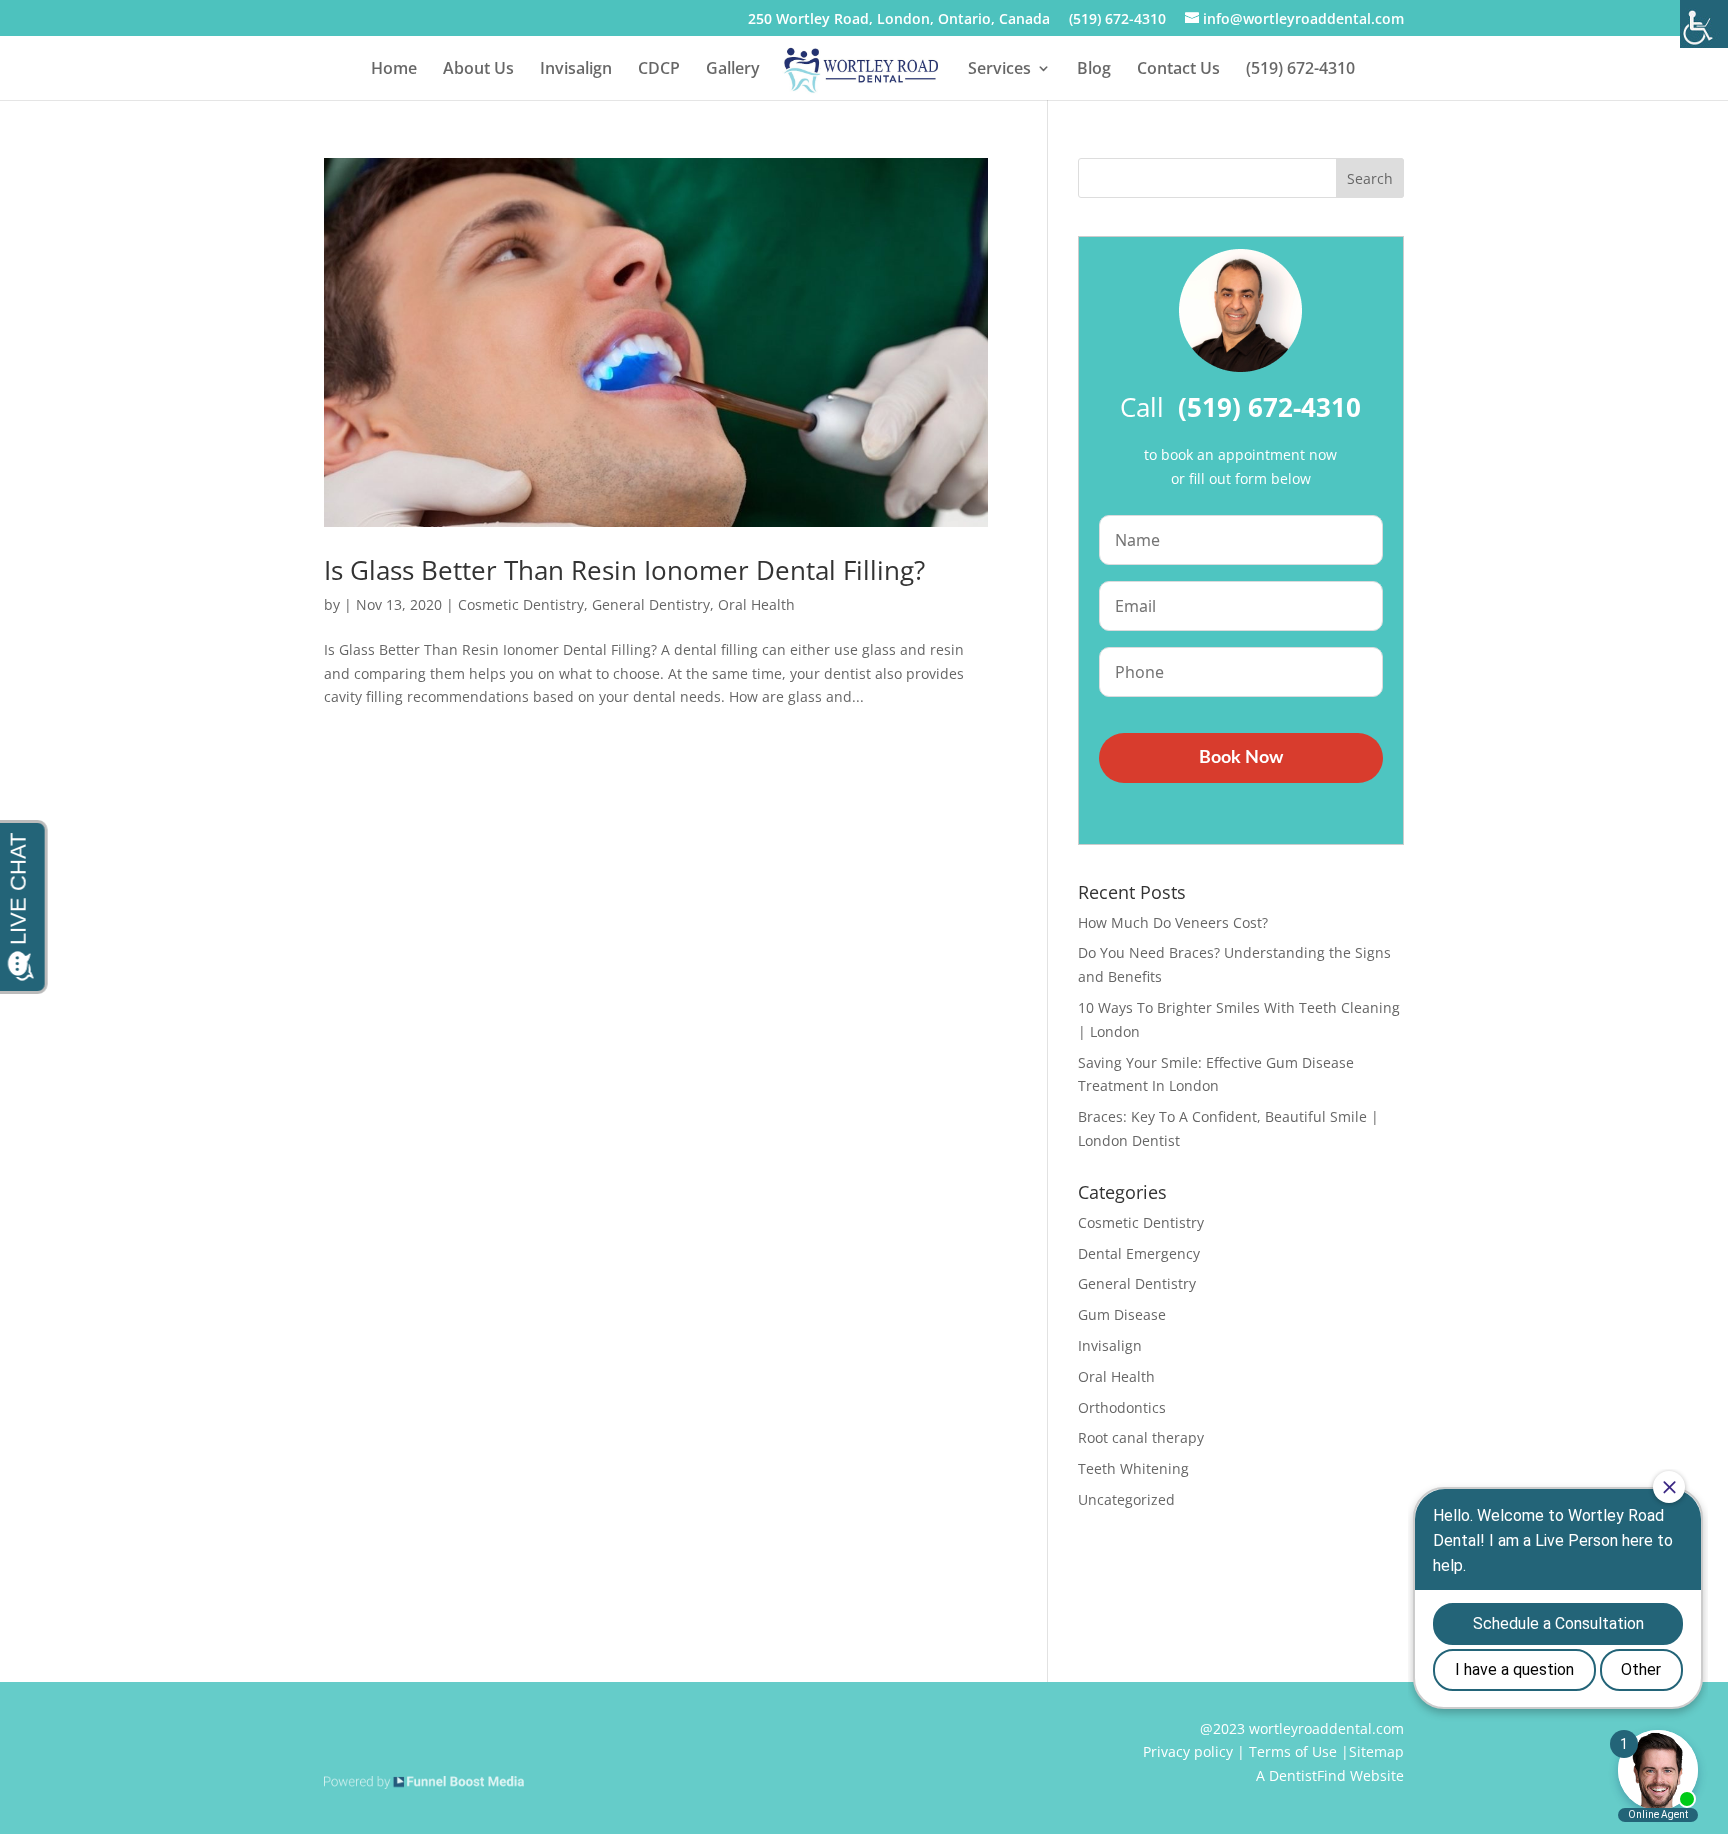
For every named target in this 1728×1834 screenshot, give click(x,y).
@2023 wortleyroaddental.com (1302, 1728)
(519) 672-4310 (1117, 20)
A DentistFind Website (1330, 1775)
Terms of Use (1293, 1751)
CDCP (659, 70)
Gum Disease (1122, 1314)
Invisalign (576, 70)
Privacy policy (1188, 1751)
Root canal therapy (1141, 1437)
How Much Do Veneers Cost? (1173, 922)
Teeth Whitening (1133, 1468)
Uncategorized (1126, 1499)
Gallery (733, 70)
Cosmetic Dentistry (521, 604)
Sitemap (1376, 1751)
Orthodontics (1122, 1407)
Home (394, 70)
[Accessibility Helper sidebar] (1704, 24)
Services (999, 70)
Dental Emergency (1139, 1253)
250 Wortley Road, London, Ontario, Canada (899, 20)
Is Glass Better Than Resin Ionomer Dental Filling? (624, 570)
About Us (478, 70)
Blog (1094, 70)
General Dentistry (651, 604)
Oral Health (756, 604)
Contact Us (1178, 70)
